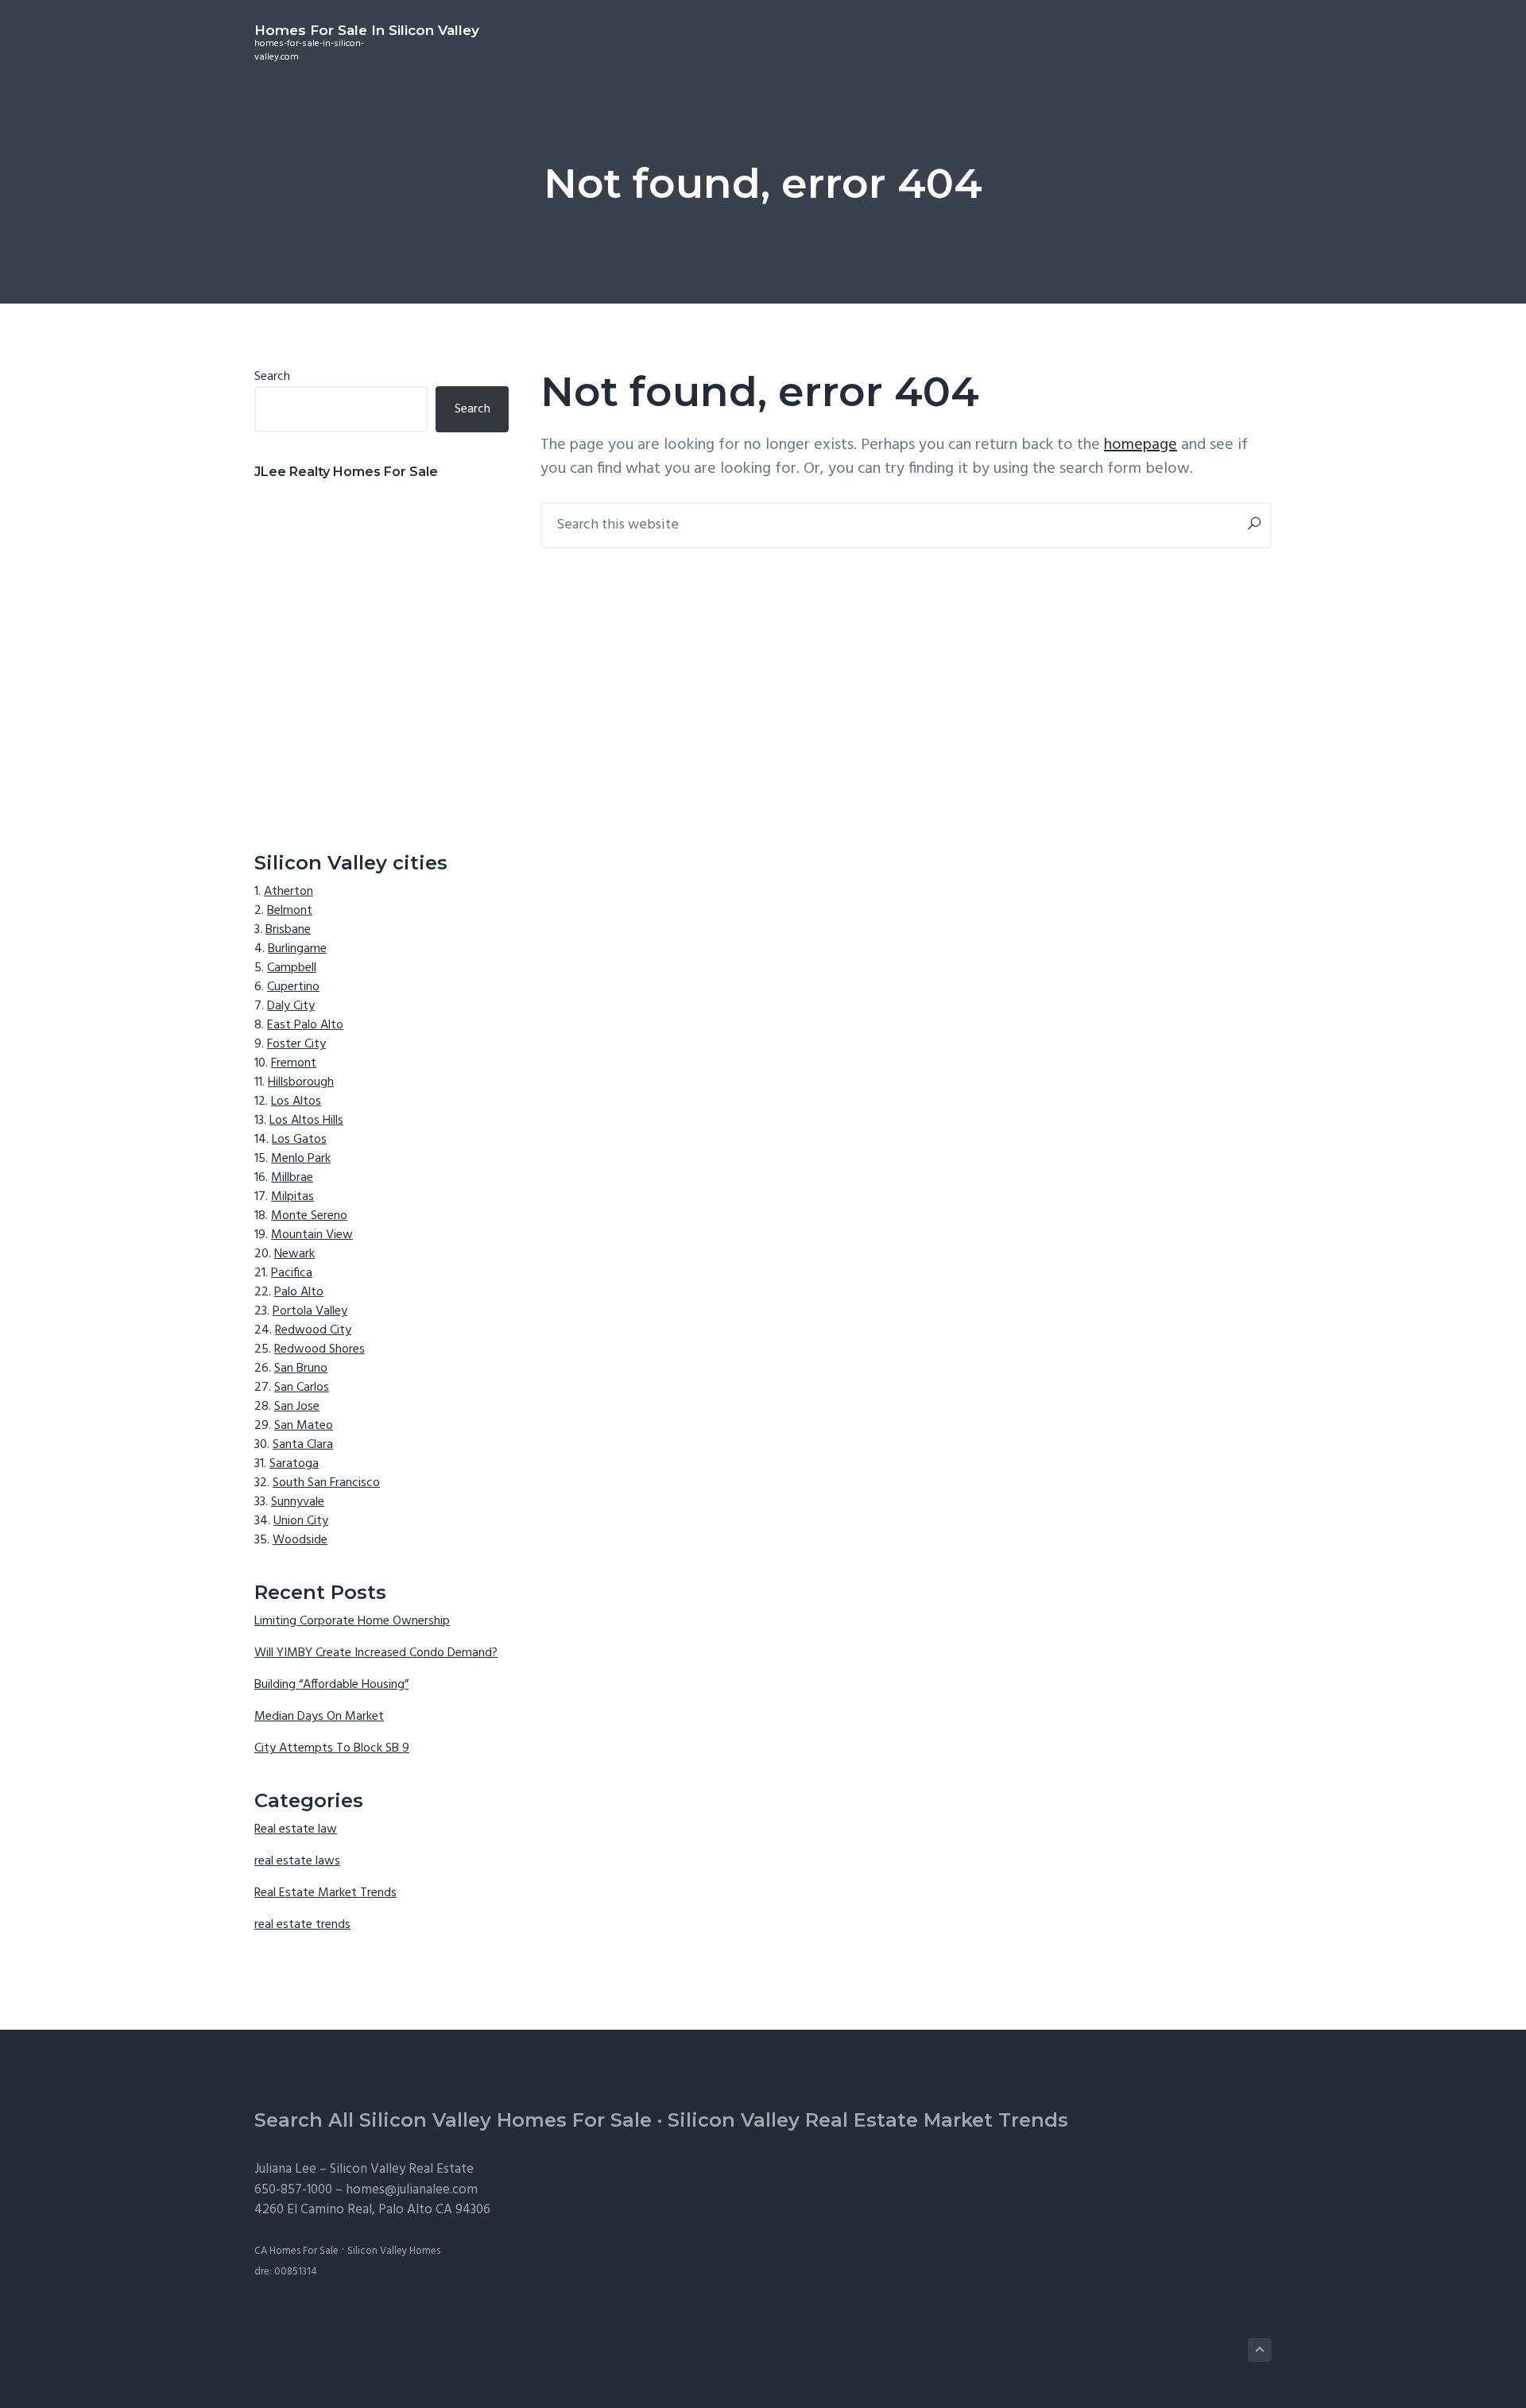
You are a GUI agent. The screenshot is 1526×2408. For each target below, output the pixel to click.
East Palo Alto (305, 1025)
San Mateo (304, 1426)
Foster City (296, 1044)
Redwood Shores (320, 1349)
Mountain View (312, 1235)
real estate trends (302, 1925)
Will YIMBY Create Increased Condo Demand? (376, 1653)
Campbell (292, 968)
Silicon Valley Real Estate (402, 2169)
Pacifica (292, 1273)
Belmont (290, 911)
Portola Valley (310, 1311)
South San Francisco (326, 1483)
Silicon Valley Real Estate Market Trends (868, 2120)
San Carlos (302, 1388)
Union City (301, 1521)
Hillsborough (301, 1082)
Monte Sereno (309, 1216)
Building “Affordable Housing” (331, 1685)
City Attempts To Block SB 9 (332, 1748)
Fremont (294, 1063)
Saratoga (294, 1464)
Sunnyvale (298, 1502)
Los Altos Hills (306, 1121)
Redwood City (313, 1330)
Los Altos (296, 1101)
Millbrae (292, 1178)
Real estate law (296, 1829)
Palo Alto (299, 1292)
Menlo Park (301, 1159)
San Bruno (301, 1369)
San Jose (297, 1407)
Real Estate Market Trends (325, 1893)
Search (272, 377)
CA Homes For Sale (296, 2251)
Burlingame (297, 949)
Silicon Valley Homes (394, 2251)
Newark (294, 1254)
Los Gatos (299, 1140)
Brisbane (288, 930)
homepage (1141, 445)
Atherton (289, 892)
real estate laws (297, 1861)
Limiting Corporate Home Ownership (352, 1621)
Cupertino (293, 987)
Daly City (291, 1006)
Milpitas (292, 1197)
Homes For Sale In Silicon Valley (367, 30)
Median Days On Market (319, 1717)
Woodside (300, 1540)
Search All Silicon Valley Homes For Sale (453, 2120)
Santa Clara (303, 1445)
